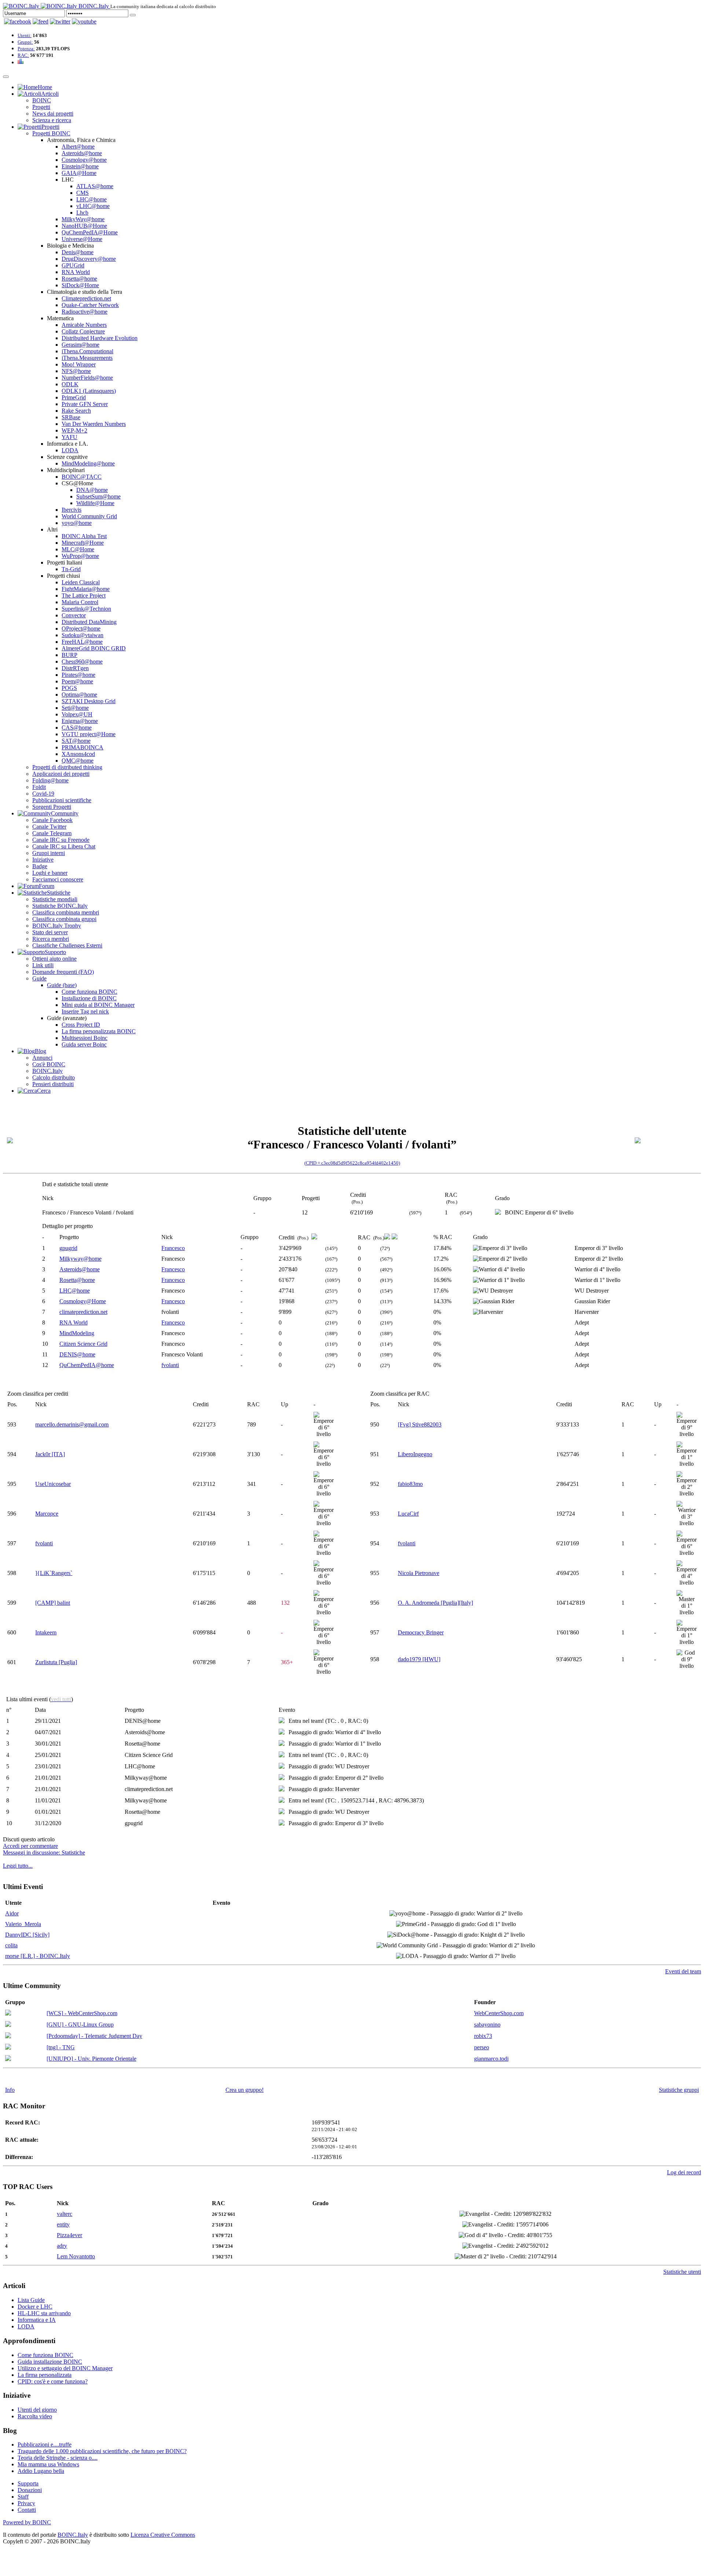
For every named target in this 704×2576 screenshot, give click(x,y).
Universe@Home (82, 239)
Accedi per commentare (30, 1846)
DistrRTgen (75, 668)
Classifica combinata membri (66, 912)
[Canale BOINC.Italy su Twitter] (60, 21)
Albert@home (78, 147)
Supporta (28, 2483)
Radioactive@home (85, 312)
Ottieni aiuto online (54, 959)
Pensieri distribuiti (53, 1084)
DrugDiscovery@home (89, 259)
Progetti (41, 107)
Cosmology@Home (83, 1301)
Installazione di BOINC (89, 998)
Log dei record (684, 2172)
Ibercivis (71, 510)
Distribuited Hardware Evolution (100, 338)
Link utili (43, 965)
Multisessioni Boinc (85, 1038)
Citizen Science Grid (83, 1344)
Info (10, 2090)
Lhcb (82, 213)
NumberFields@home (87, 378)
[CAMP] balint (53, 1603)
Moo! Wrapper (79, 364)
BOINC (42, 100)
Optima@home (79, 695)
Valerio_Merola (23, 1924)
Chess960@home (82, 662)
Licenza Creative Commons (163, 2535)
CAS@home (77, 728)
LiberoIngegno (415, 1454)
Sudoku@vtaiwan (82, 635)
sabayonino (487, 2025)
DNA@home (92, 490)
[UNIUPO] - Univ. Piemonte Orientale (91, 2059)
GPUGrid (73, 265)
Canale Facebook (52, 820)
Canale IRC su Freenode (61, 840)
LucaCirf (408, 1514)
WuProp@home (80, 556)
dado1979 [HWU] (419, 1659)
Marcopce (47, 1514)
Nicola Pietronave (419, 1573)
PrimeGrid (74, 397)
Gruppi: (25, 42)
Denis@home (78, 252)
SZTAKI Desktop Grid (89, 701)
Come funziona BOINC (89, 992)
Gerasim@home (80, 345)
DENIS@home (77, 1354)
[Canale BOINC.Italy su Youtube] (41, 21)
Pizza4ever (69, 2235)
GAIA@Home (79, 173)
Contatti (27, 2510)
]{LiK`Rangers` (54, 1573)
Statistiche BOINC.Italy (60, 906)
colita (11, 1945)
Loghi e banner (50, 873)
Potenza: (26, 49)
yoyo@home (77, 523)
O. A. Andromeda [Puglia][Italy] (435, 1603)
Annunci (42, 1058)
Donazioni (30, 2490)
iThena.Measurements (87, 358)
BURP (69, 655)
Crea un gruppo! (245, 2090)
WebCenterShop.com (499, 2013)
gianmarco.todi (491, 2059)
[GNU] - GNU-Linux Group (80, 2025)
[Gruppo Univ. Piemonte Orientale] (8, 2059)
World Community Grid (89, 516)
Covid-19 (43, 794)
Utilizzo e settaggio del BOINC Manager (65, 2368)
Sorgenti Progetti (52, 807)
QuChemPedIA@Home (90, 232)
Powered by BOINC (27, 2522)
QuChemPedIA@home (87, 1365)
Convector (74, 615)
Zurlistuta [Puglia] (56, 1662)
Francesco (173, 1248)
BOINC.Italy (47, 1071)
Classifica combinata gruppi (64, 919)
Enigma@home (80, 721)
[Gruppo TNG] (8, 2048)
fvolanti (170, 1365)
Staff (23, 2497)
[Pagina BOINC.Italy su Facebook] (18, 21)
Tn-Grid (71, 569)
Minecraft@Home (83, 543)
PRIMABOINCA (82, 747)
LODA (70, 450)
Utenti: (25, 35)
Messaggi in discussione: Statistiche (44, 1852)
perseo (482, 2047)
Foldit (39, 787)
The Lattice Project (84, 595)
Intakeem (46, 1632)
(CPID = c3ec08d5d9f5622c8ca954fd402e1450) (352, 1163)
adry (62, 2246)
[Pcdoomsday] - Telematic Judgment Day (94, 2036)
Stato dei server (50, 932)
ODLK (70, 384)
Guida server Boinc (84, 1044)
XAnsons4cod (78, 754)
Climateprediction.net (86, 298)
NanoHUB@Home (84, 226)
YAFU (69, 437)
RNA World (76, 272)
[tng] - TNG (61, 2047)
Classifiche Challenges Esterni (67, 945)
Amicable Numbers (84, 325)
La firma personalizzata (45, 2375)
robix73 (483, 2036)
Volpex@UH (77, 714)
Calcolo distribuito (54, 1077)
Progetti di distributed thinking (67, 767)
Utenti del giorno (37, 2410)
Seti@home (75, 708)
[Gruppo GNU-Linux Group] (8, 2025)
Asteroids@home (82, 153)
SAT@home (76, 741)
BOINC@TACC (82, 477)
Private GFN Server (85, 404)
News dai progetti (53, 114)
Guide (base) (62, 985)
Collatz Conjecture (83, 331)
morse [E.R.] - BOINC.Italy (38, 1956)
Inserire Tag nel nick (85, 1011)
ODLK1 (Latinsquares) (89, 391)
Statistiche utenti (682, 2272)
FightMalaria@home (86, 589)
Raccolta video (35, 2416)
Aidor (12, 1913)
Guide (39, 978)
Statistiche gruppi (679, 2090)
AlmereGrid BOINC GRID (94, 648)
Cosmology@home (84, 160)
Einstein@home (80, 166)
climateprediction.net (83, 1312)
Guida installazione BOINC (50, 2362)
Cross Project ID (81, 1025)
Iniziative (43, 860)
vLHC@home (93, 206)
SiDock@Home (80, 285)
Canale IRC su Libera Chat (64, 846)
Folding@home (50, 780)
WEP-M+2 (74, 430)
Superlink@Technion (86, 609)
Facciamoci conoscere (58, 879)
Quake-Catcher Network (90, 305)
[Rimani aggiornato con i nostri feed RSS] (84, 21)
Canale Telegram (52, 833)
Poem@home (77, 681)
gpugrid (68, 1248)
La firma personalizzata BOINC (99, 1031)
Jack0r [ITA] (50, 1454)
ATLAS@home (95, 186)
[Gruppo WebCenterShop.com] (8, 2014)
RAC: (23, 55)
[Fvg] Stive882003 (420, 1424)
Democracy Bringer (421, 1632)
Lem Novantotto (76, 2256)
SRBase (71, 417)
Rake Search (76, 411)
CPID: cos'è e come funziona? (53, 2381)
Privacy (26, 2503)
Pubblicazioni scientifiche (62, 800)
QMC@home (78, 761)
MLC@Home (78, 549)
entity (63, 2224)
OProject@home (81, 629)
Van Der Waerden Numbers (94, 424)
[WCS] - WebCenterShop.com (82, 2013)
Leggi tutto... (18, 1866)
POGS (69, 688)
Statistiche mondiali (55, 899)
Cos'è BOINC (49, 1064)
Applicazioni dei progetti (61, 774)
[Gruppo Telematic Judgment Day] (8, 2036)
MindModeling (77, 1333)
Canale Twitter (49, 827)
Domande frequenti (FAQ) (63, 972)
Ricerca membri (51, 939)
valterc (65, 2214)
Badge (40, 866)
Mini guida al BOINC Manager (98, 1005)
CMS (82, 193)
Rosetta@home (79, 279)
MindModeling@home (88, 463)
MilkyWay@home (83, 219)
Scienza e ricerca (52, 120)
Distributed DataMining (89, 622)
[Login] (133, 15)
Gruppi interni (49, 853)
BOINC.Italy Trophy (57, 926)
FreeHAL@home (82, 642)
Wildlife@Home (95, 503)
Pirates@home (78, 675)
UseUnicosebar (53, 1484)
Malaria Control (80, 602)
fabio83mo (410, 1484)
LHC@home (91, 199)
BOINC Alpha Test (84, 536)
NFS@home (76, 371)
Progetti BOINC (51, 133)
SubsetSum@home (98, 496)
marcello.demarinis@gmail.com (72, 1424)
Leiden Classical (81, 582)
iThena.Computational (87, 351)
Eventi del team (683, 1971)
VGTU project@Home (89, 734)
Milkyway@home (80, 1259)
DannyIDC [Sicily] (27, 1935)
